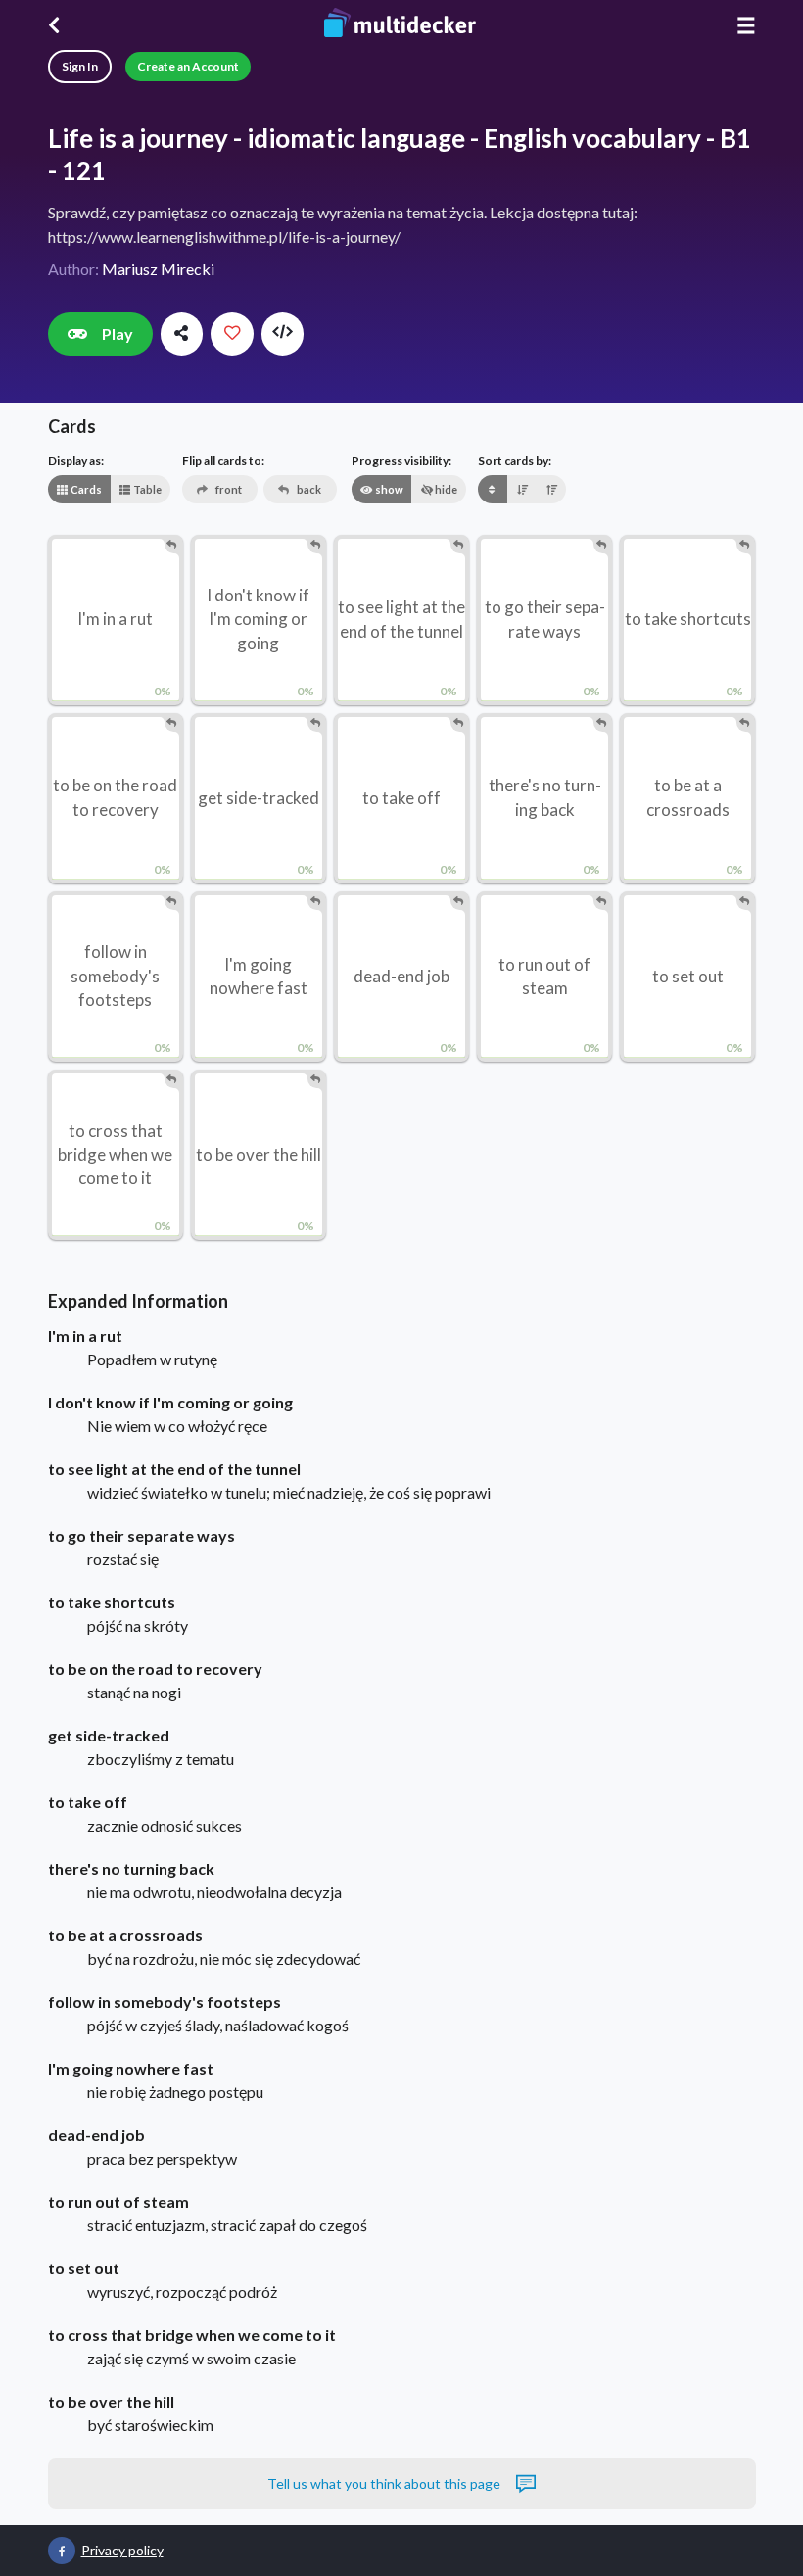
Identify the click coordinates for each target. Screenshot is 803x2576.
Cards (85, 489)
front (228, 489)
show (388, 489)
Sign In (80, 66)
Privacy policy (122, 2550)
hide (445, 489)
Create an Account (188, 66)
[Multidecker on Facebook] (62, 2551)
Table (146, 489)
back (308, 489)
